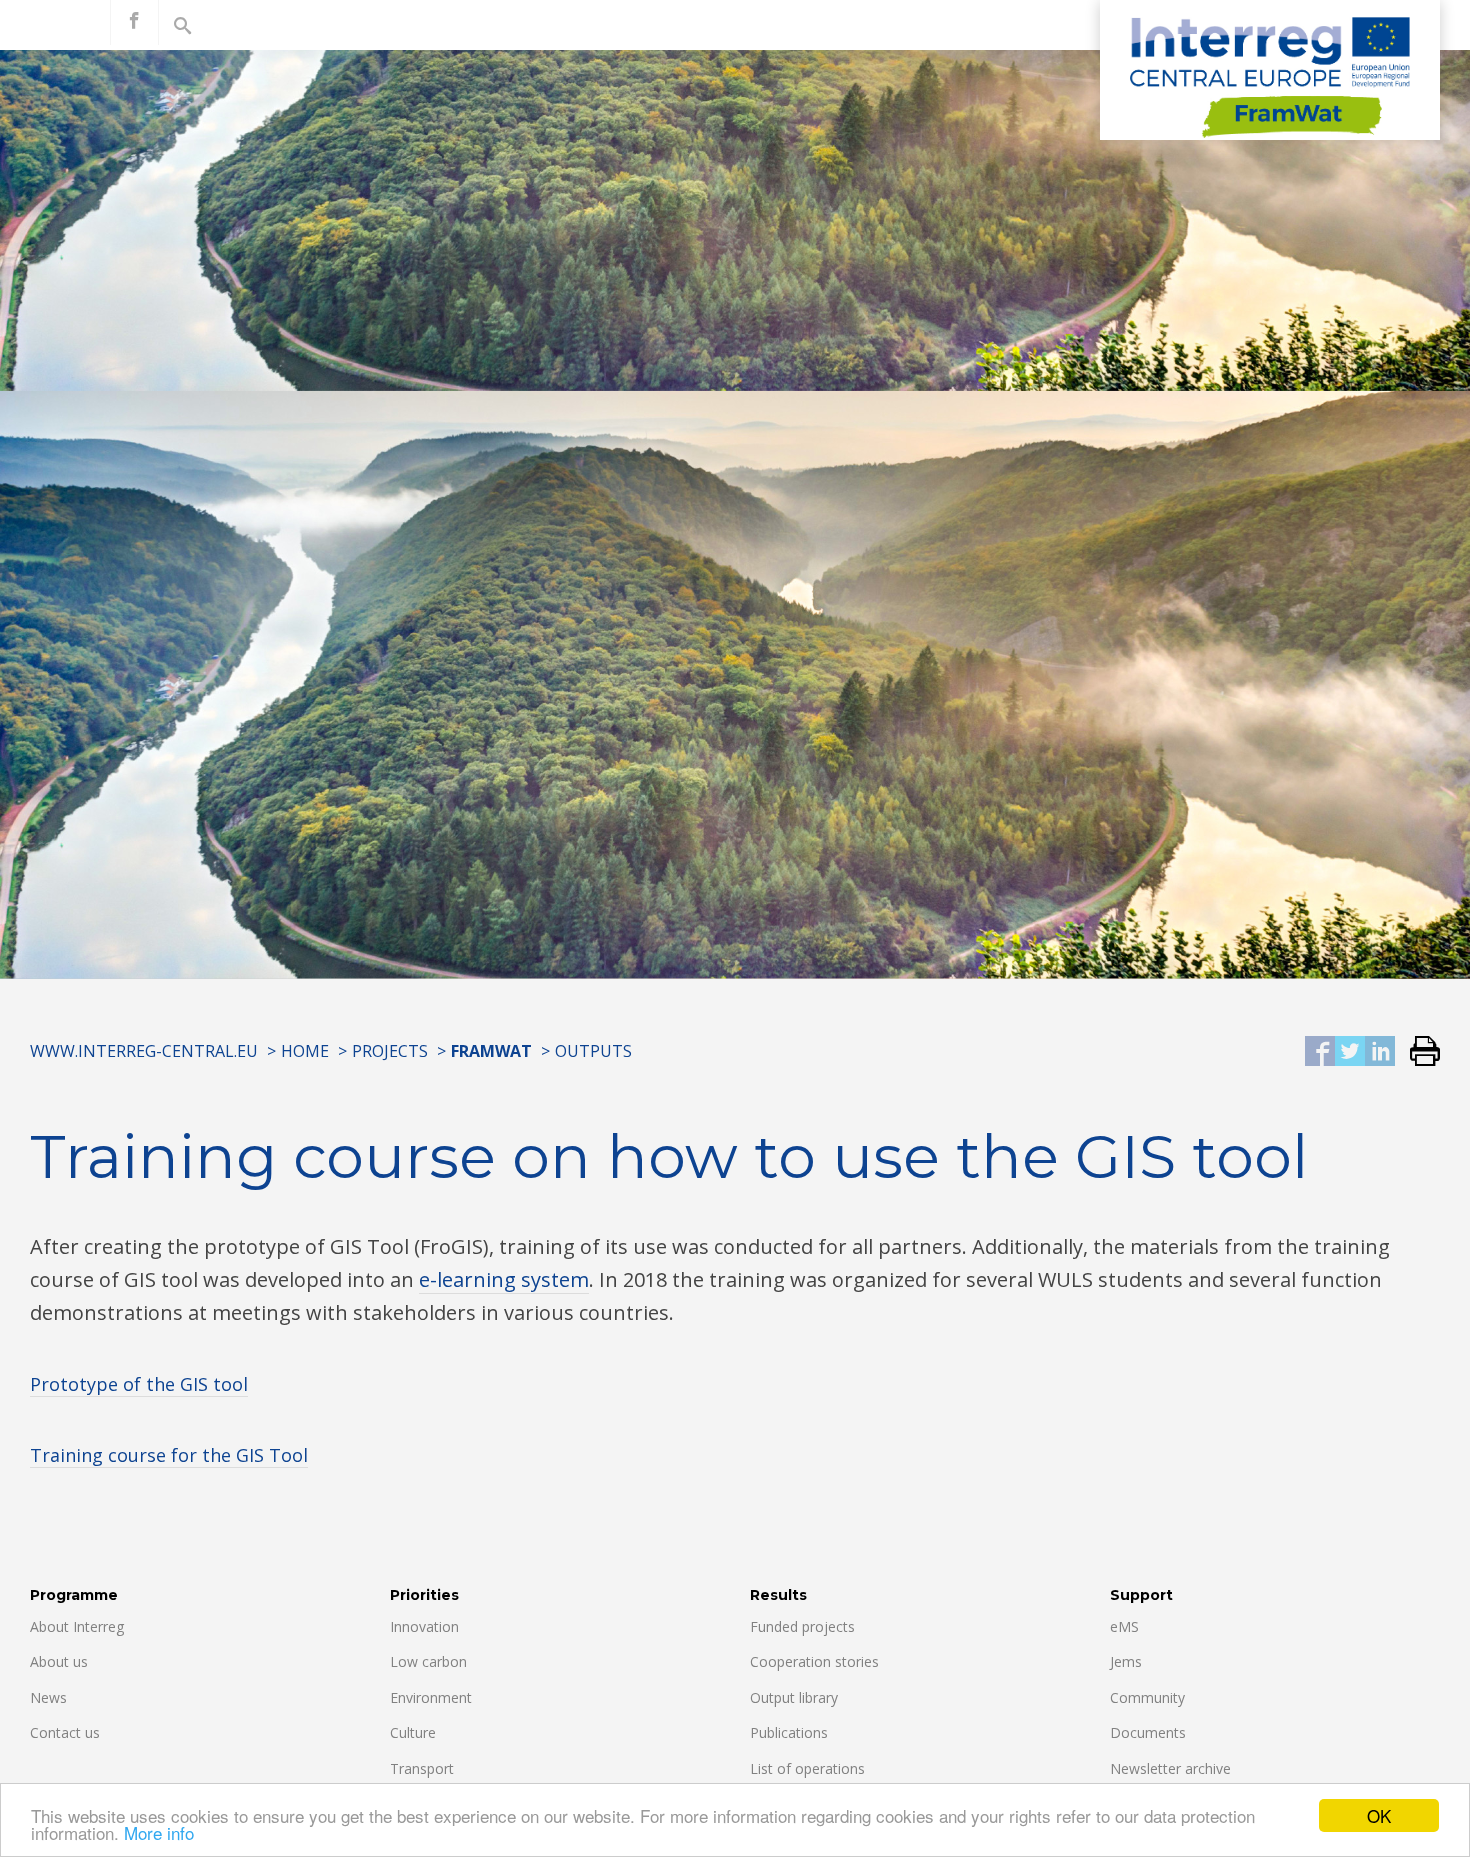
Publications (789, 1732)
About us (59, 1661)
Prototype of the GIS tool (139, 1384)
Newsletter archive (1170, 1768)
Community (1147, 1697)
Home (305, 1051)
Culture (413, 1732)
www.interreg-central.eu (144, 1051)
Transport (422, 1768)
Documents (1148, 1732)
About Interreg (77, 1626)
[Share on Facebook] (1320, 1052)
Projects (390, 1051)
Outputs (593, 1051)
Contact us (65, 1732)
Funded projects (802, 1626)
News (48, 1697)
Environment (431, 1697)
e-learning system (504, 1279)
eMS (1124, 1626)
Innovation (424, 1626)
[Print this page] (1417, 1052)
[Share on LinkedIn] (1380, 1052)
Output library (794, 1697)
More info (159, 1832)
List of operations (807, 1768)
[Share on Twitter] (1350, 1052)
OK (1379, 1815)
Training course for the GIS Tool (169, 1455)
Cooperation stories (814, 1661)
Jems (1126, 1661)
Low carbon (428, 1661)
